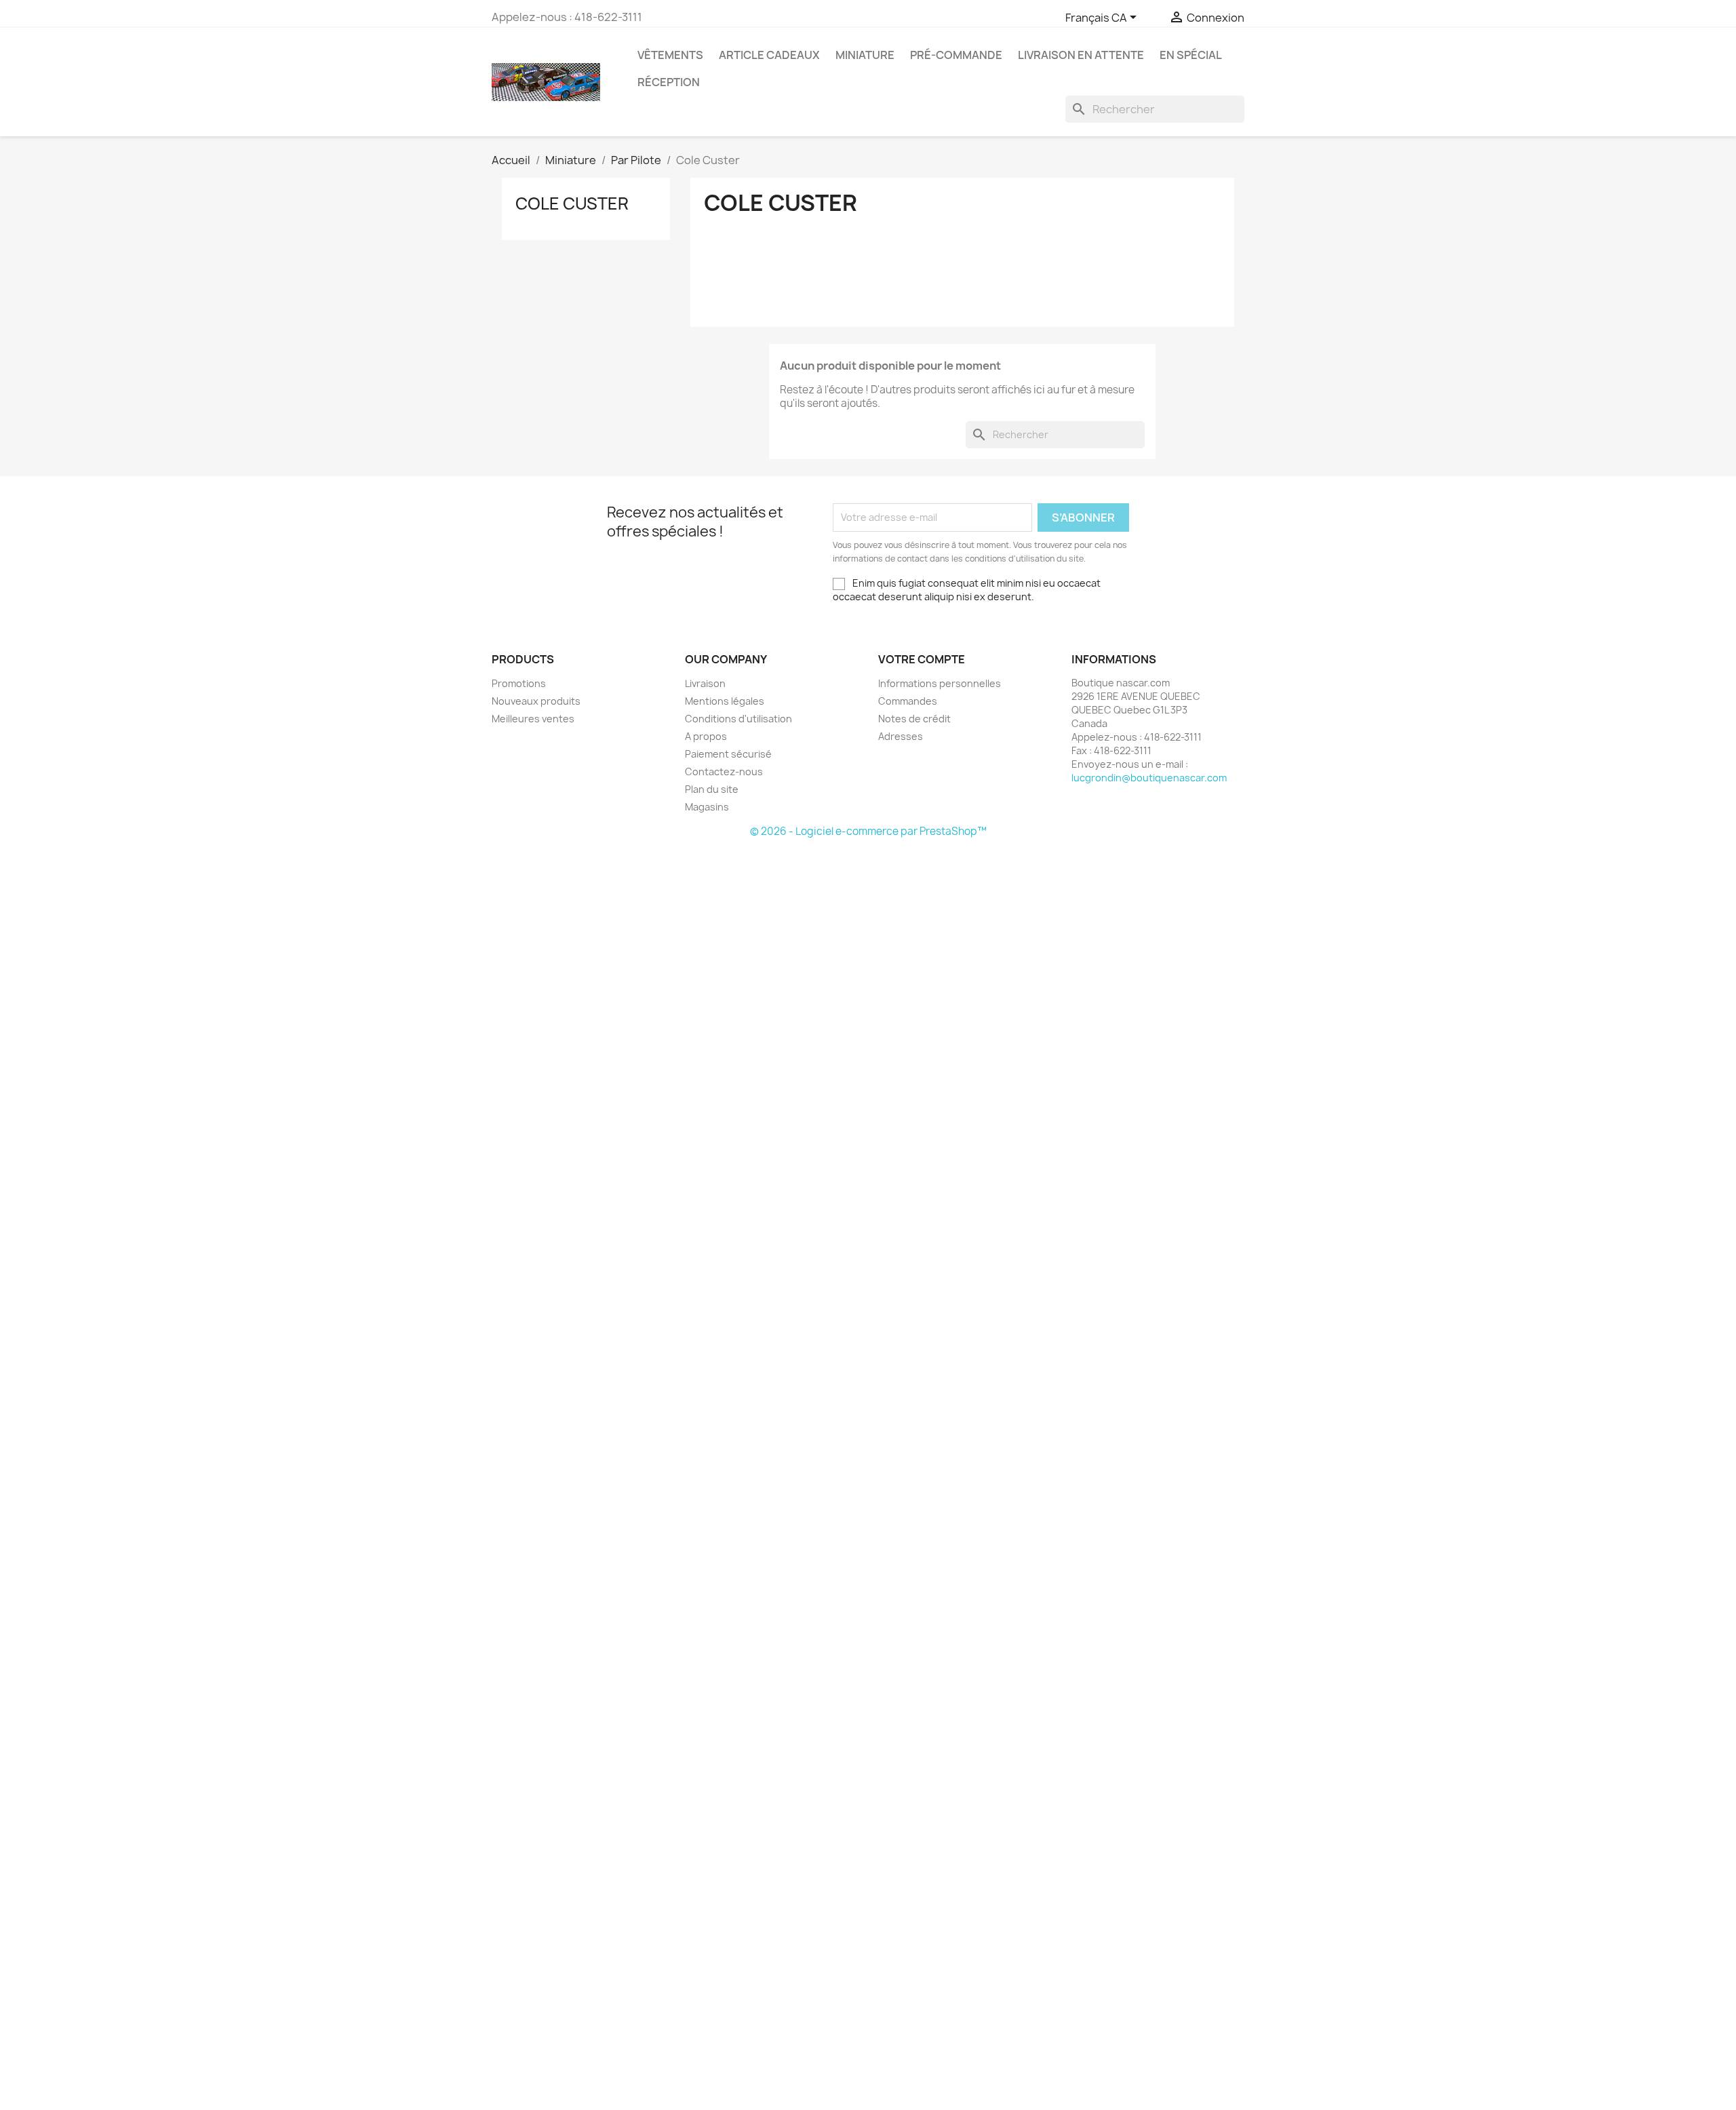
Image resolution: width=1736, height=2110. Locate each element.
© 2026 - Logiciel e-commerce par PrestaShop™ (868, 831)
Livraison (705, 683)
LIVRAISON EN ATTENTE (1081, 55)
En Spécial (1191, 55)
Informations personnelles (940, 683)
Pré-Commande (956, 55)
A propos (706, 736)
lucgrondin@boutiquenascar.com (1149, 778)
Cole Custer (572, 203)
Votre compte (922, 659)
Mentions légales (725, 701)
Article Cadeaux (769, 55)
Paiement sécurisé (728, 754)
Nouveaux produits (536, 701)
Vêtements (670, 55)
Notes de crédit (914, 719)
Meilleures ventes (533, 719)
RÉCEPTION (669, 82)
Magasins (707, 807)
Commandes (908, 701)
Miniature (865, 55)
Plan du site (712, 789)
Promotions (519, 683)
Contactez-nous (724, 771)
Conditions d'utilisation (738, 719)
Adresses (901, 736)
